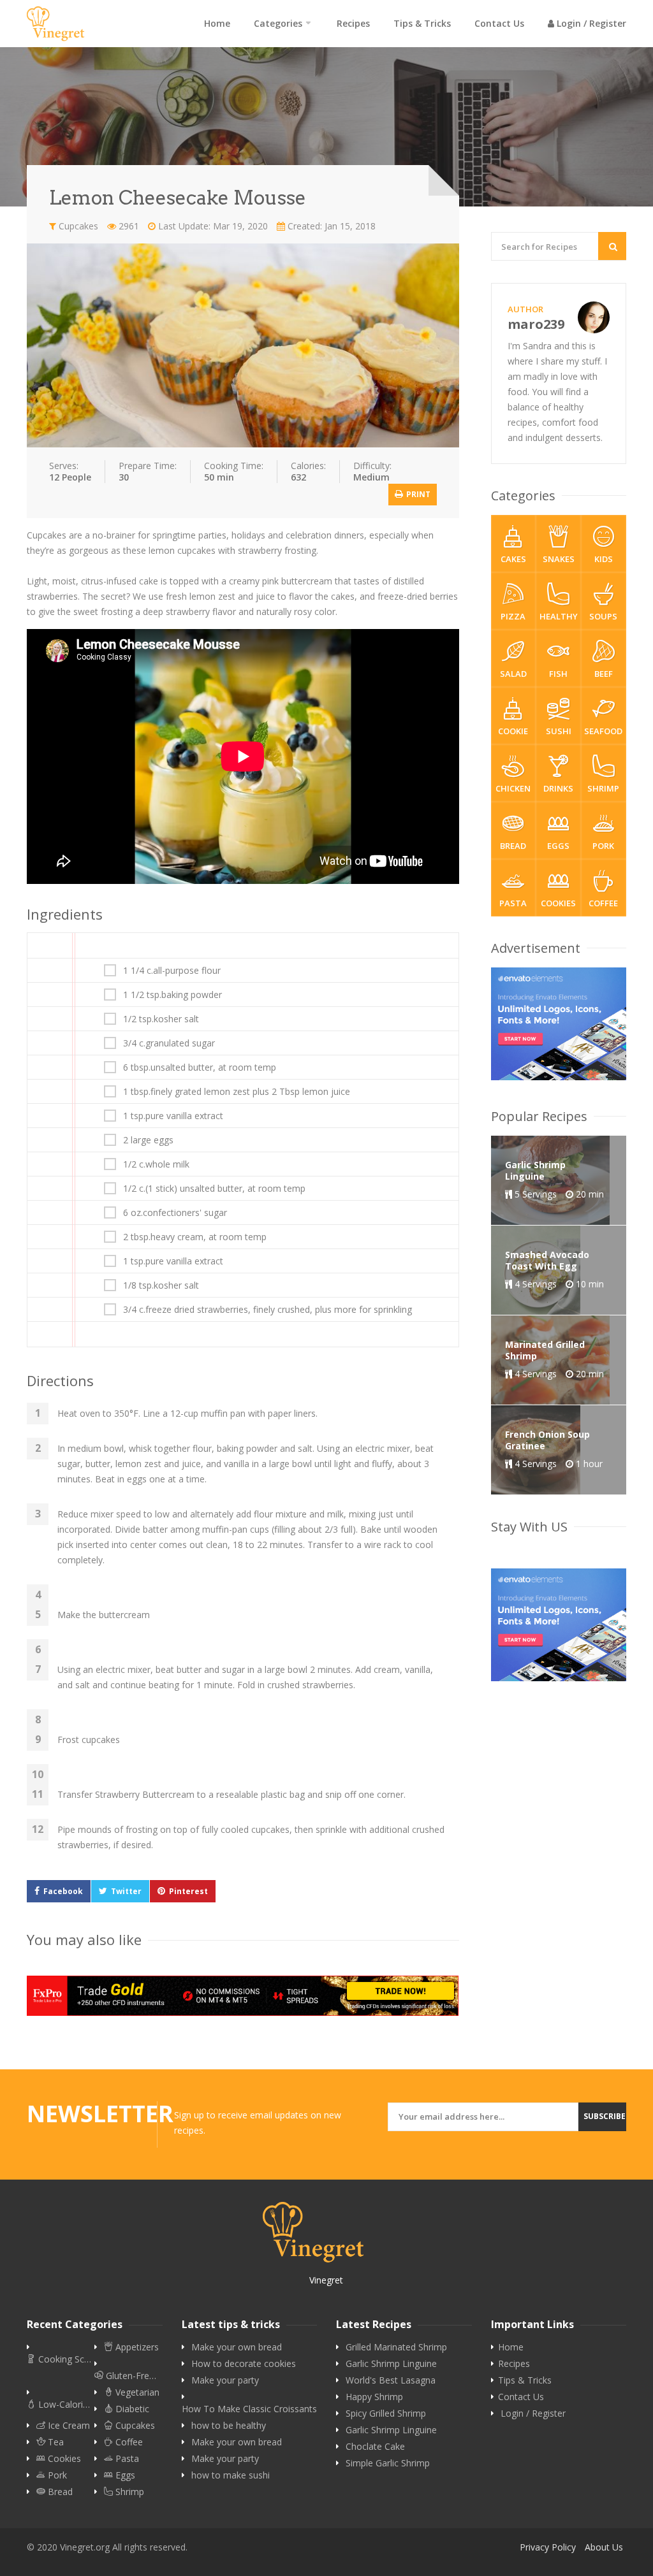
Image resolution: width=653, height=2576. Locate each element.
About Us (604, 2547)
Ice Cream (68, 2426)
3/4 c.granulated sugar (169, 1043)
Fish (558, 674)
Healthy (559, 616)
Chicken (513, 788)
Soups (603, 616)
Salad (513, 674)
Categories (278, 23)
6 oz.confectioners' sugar (175, 1213)
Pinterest (188, 1891)
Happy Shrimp (374, 2397)
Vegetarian (136, 2392)
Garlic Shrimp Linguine (391, 2364)
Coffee (603, 903)
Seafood (603, 731)
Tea (55, 2442)
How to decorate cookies (244, 2364)
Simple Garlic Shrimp (388, 2463)
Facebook (63, 1891)
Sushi (559, 731)
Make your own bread (237, 2347)
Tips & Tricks (422, 23)
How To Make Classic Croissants (249, 2409)
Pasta (513, 903)
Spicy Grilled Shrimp (386, 2413)
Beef (604, 674)
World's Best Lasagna (391, 2380)
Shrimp (603, 788)
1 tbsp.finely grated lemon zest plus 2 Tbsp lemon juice (237, 1092)
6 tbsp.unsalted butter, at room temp (200, 1067)
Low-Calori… (63, 2405)
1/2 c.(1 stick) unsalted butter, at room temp (214, 1189)
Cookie (513, 731)
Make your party (225, 2380)
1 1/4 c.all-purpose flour (172, 971)
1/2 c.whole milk (156, 1164)
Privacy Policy (548, 2547)
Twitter (126, 1891)
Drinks (558, 788)
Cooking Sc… (63, 2359)
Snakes (559, 559)
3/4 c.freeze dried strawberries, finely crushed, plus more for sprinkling (268, 1310)
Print (417, 494)
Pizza (513, 616)
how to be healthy (229, 2426)
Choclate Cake (375, 2447)
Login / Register (590, 23)
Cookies (558, 903)
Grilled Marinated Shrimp (396, 2347)
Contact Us (499, 23)
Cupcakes (77, 226)
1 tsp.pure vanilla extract (173, 1116)
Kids (604, 559)
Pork (603, 846)
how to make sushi (231, 2475)
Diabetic (131, 2409)
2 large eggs (148, 1140)
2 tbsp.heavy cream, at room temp (195, 1237)
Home (217, 23)
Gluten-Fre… (130, 2376)
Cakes (513, 559)
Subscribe (605, 2116)
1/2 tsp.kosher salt (161, 1019)
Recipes (353, 23)
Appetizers (136, 2347)
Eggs (558, 846)
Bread (513, 846)
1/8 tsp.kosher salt (161, 1285)
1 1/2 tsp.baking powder (172, 995)
